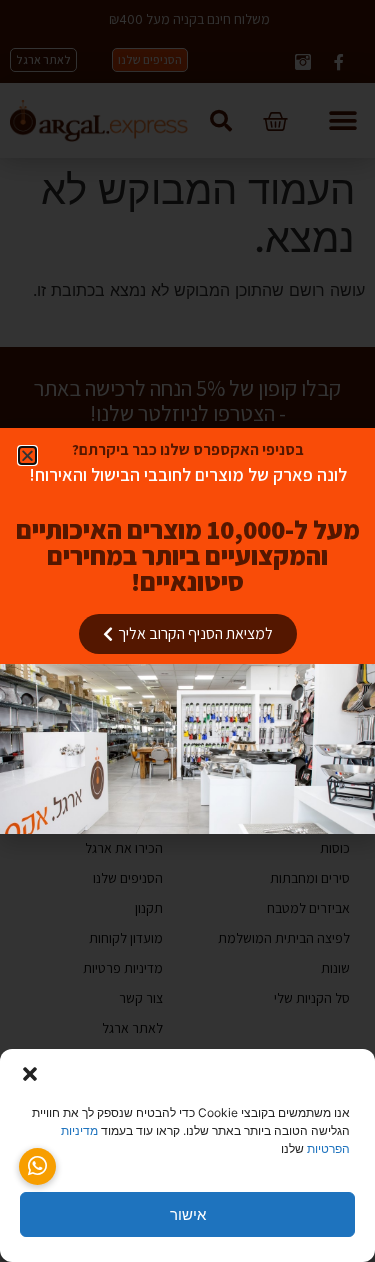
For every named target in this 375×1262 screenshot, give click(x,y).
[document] (187, 631)
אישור (188, 1214)
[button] (30, 1074)
